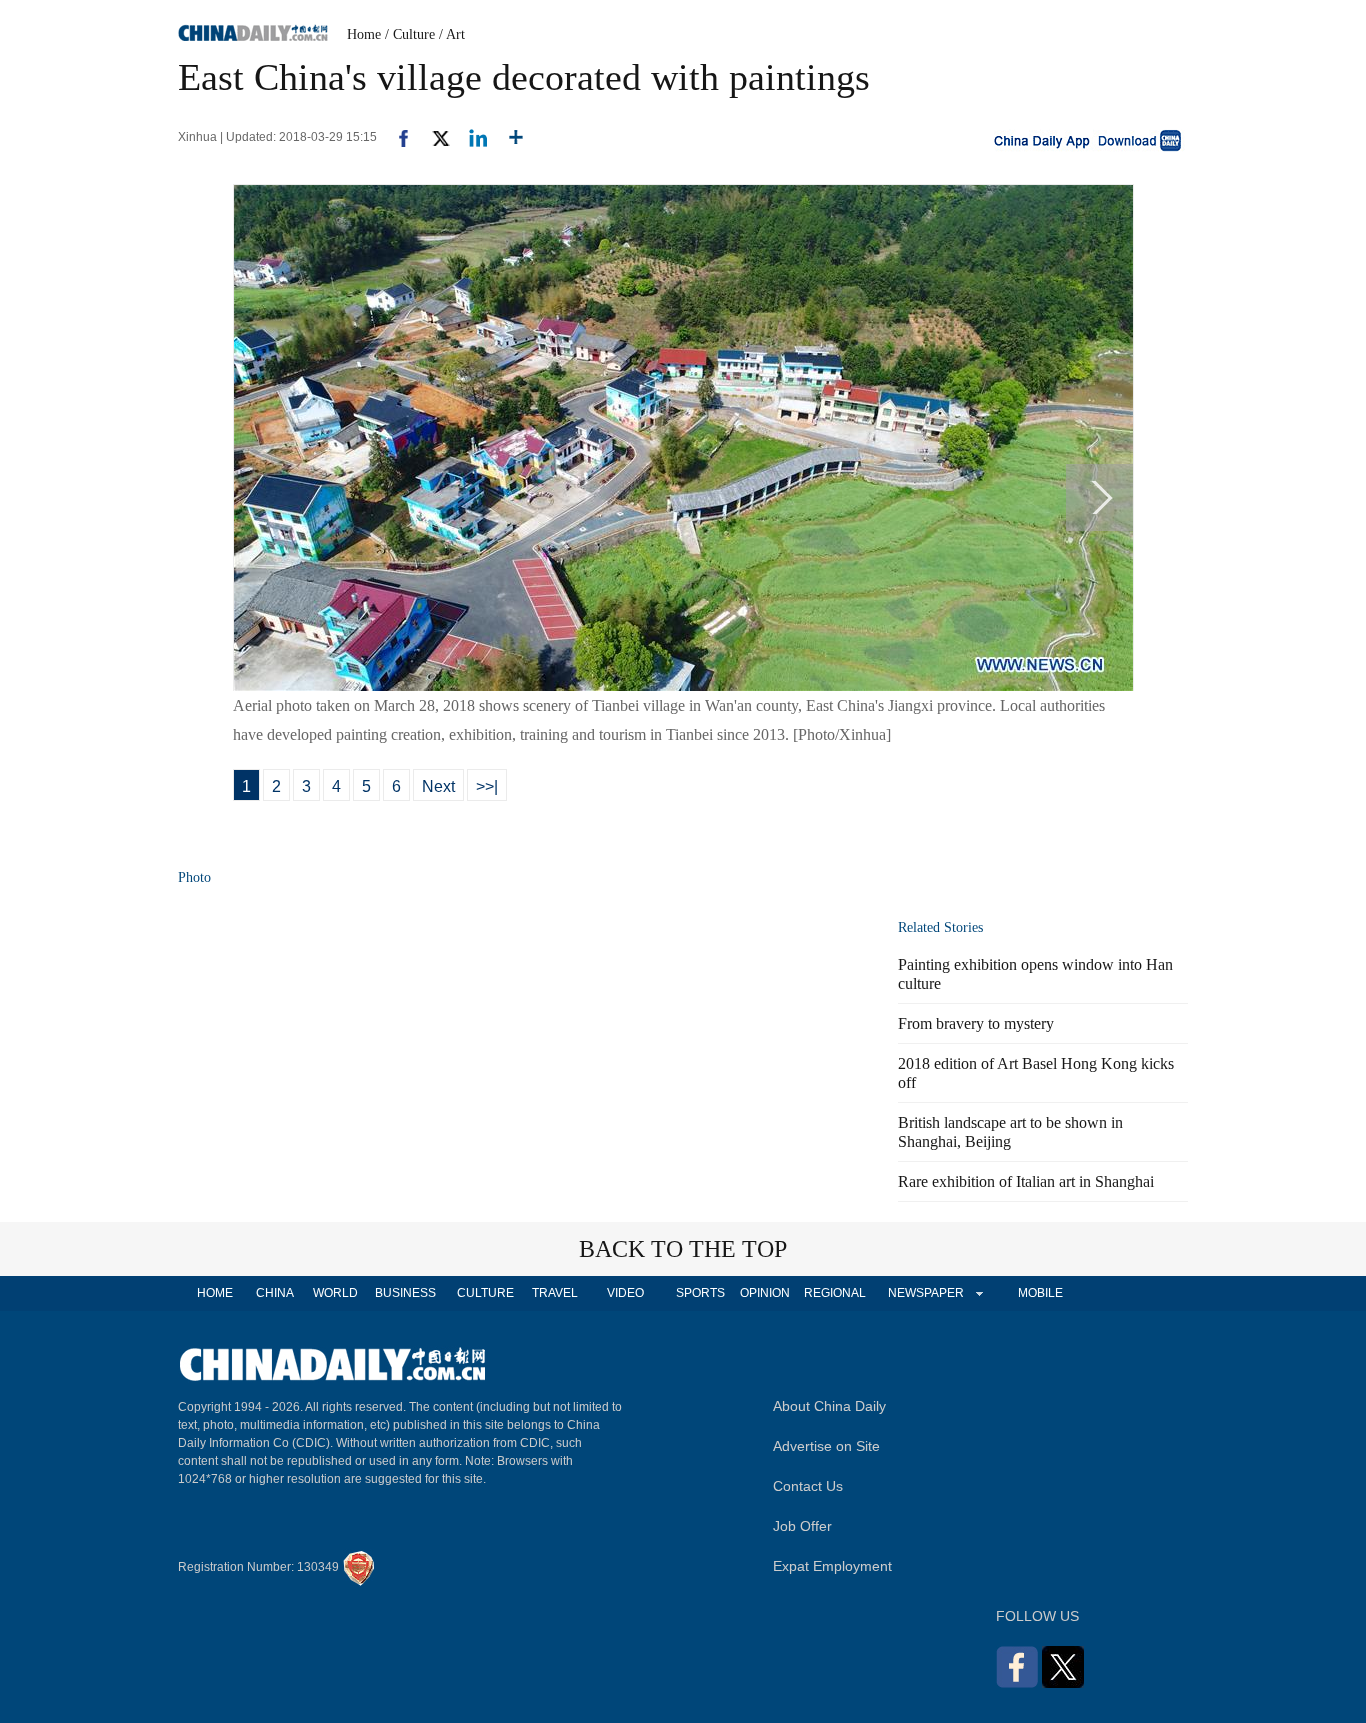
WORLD (335, 1293)
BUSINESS (405, 1293)
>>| (487, 786)
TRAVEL (555, 1293)
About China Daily (829, 1406)
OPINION (765, 1293)
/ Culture (410, 34)
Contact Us (808, 1486)
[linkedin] (470, 137)
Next (438, 786)
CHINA (275, 1293)
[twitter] (432, 137)
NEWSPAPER (925, 1293)
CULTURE (485, 1293)
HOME (215, 1293)
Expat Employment (832, 1566)
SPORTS (700, 1293)
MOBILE (1040, 1293)
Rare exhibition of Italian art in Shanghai (1026, 1181)
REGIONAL (835, 1293)
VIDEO (625, 1293)
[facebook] (396, 137)
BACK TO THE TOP (683, 1249)
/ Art (452, 34)
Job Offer (802, 1526)
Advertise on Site (826, 1446)
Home (364, 34)
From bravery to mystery (976, 1023)
